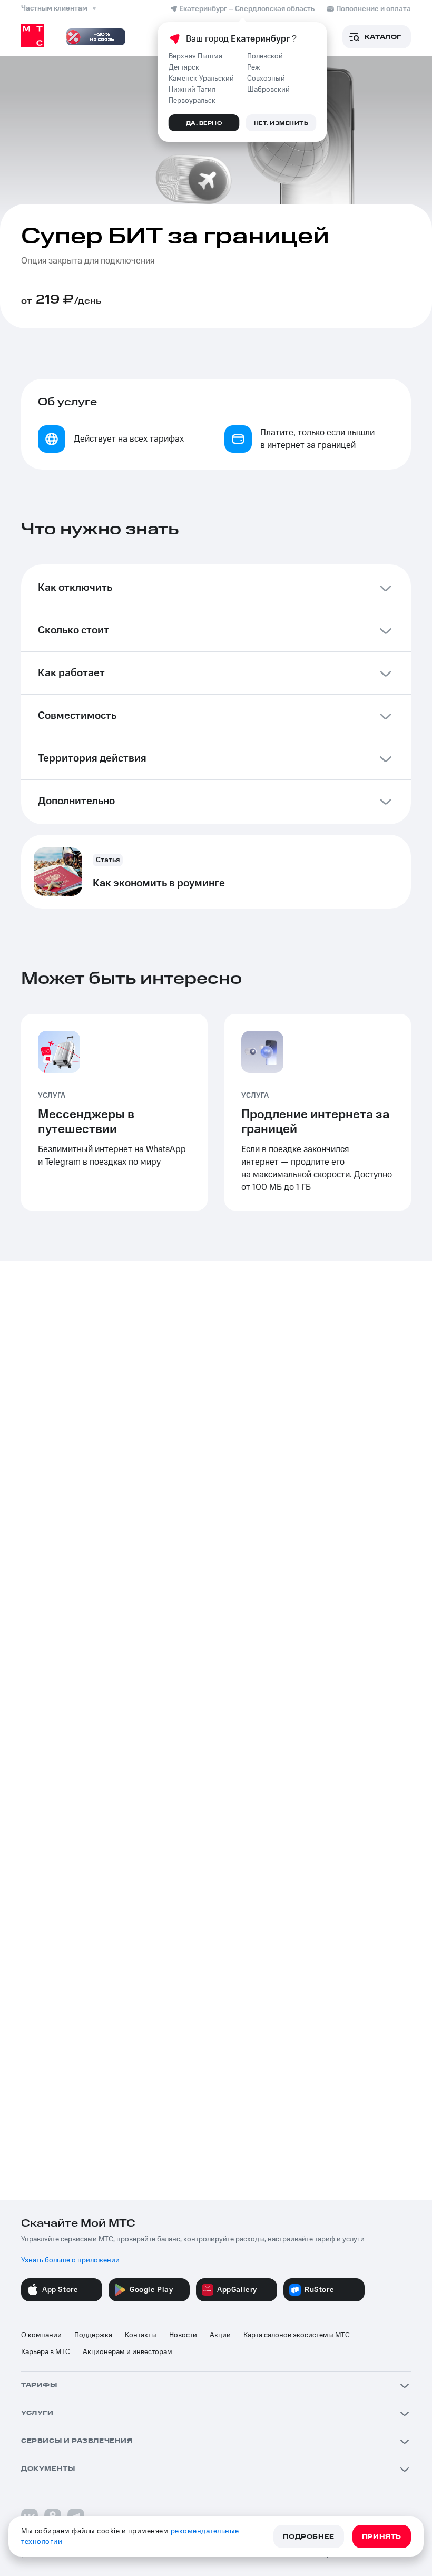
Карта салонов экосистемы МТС (297, 2335)
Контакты (141, 2335)
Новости (183, 2335)
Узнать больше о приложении (70, 2260)
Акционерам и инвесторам (127, 2352)
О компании (41, 2335)
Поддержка (93, 2335)
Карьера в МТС (46, 2352)
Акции (220, 2335)
